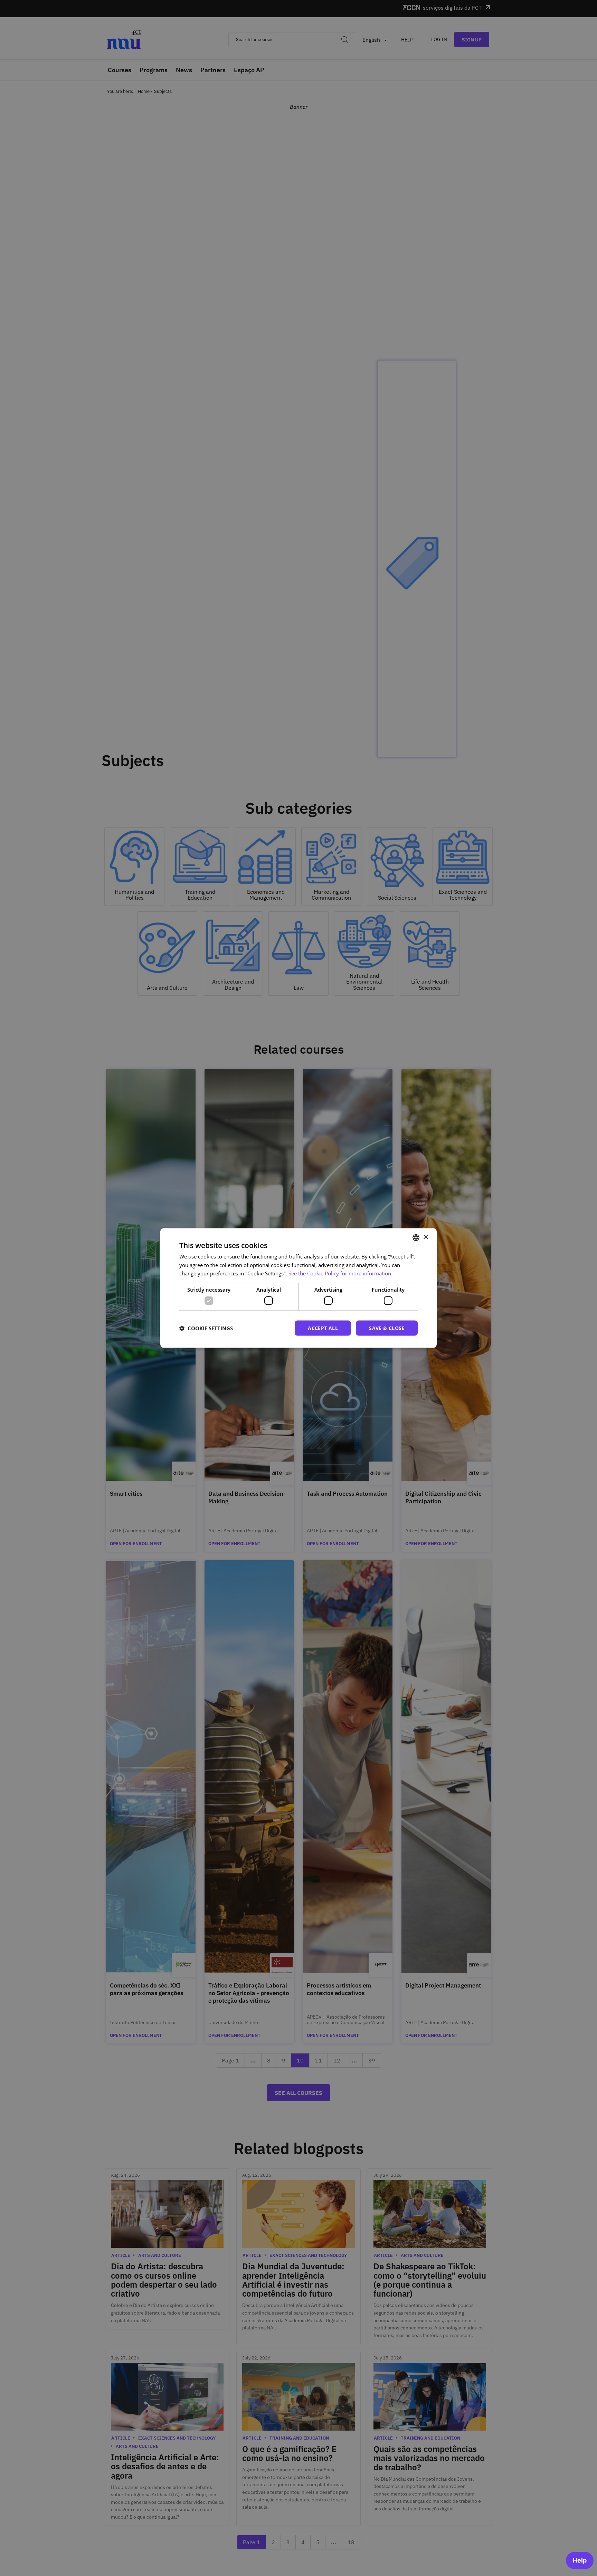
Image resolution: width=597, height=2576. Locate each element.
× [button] (425, 1237)
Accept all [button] (323, 1328)
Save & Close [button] (387, 1328)
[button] (206, 1328)
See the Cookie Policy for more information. (340, 1273)
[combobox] (416, 1237)
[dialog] (298, 1288)
